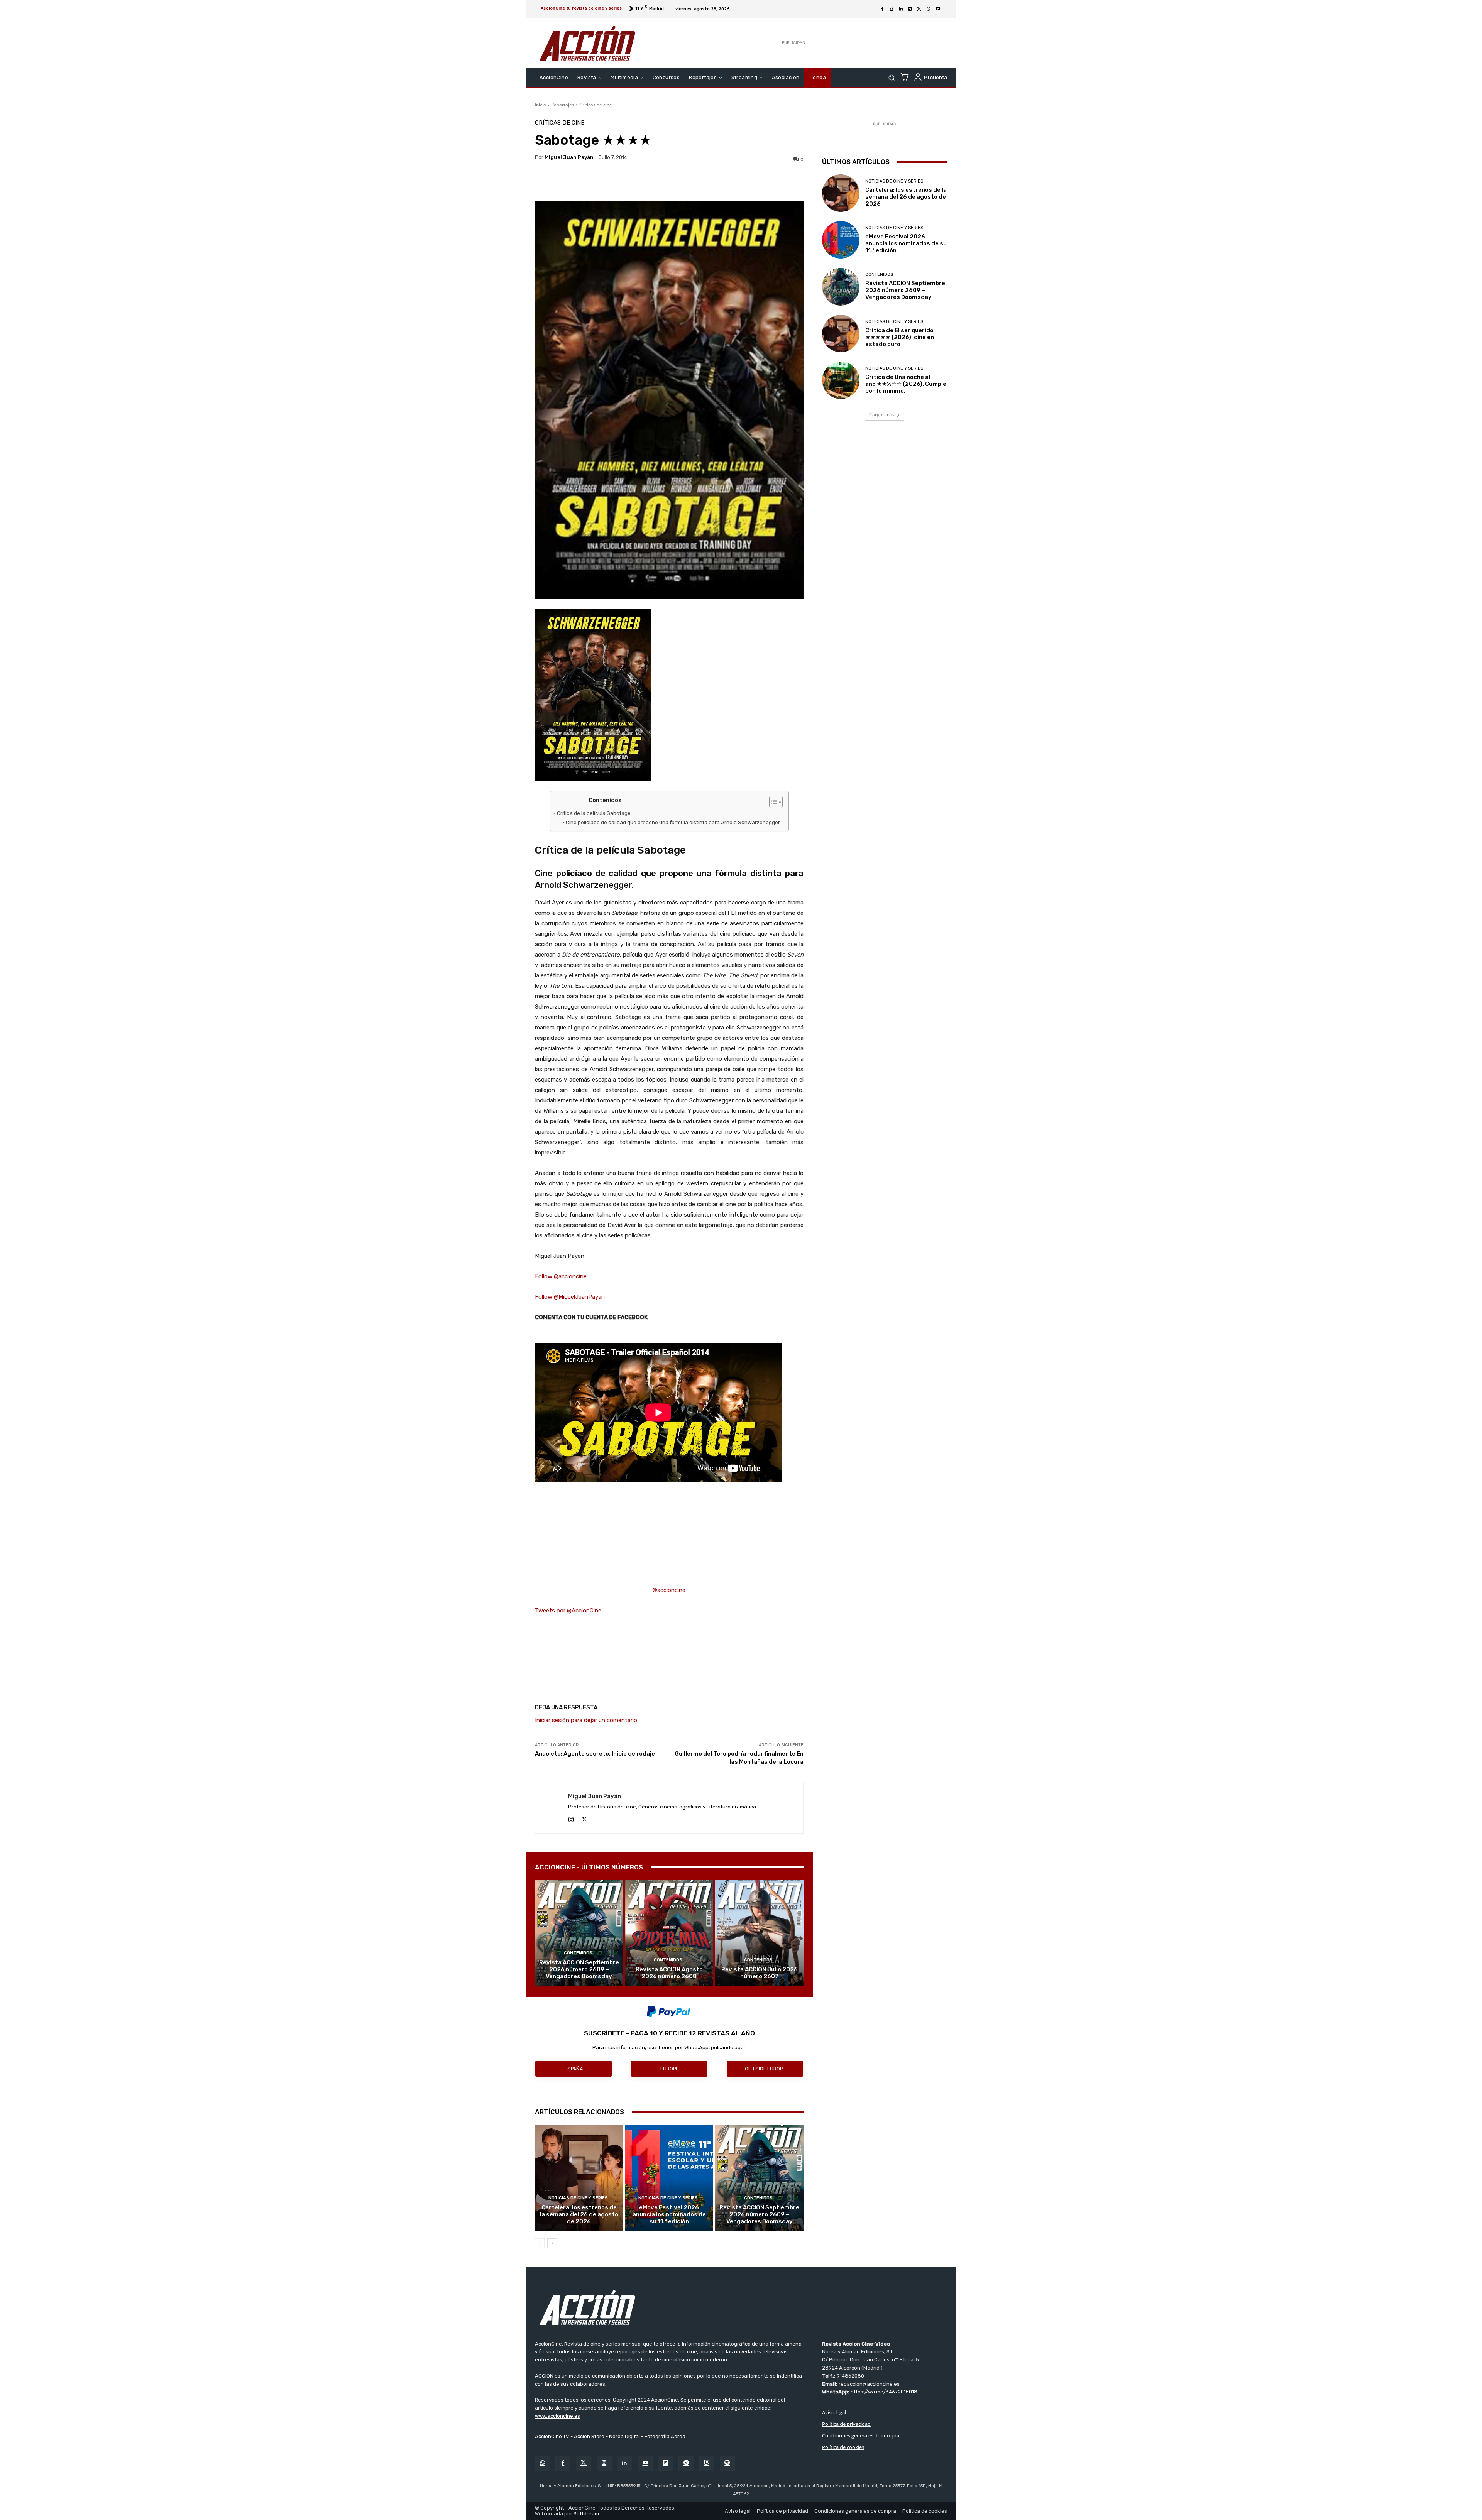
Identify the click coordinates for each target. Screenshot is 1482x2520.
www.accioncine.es (557, 2416)
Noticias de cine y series (578, 2198)
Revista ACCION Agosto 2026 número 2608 (669, 1973)
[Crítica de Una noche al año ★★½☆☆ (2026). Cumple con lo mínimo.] (841, 380)
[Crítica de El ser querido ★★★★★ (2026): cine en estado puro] (841, 334)
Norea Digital (624, 2436)
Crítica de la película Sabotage (594, 813)
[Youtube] (938, 9)
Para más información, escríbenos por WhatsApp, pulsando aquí (669, 2048)
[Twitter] (583, 2463)
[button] (891, 78)
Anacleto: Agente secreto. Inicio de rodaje (595, 1754)
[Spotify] (727, 2463)
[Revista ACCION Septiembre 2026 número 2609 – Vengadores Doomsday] (579, 1933)
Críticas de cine (596, 105)
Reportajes (563, 105)
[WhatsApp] (929, 9)
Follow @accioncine (561, 1276)
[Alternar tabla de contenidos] (772, 802)
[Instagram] (892, 9)
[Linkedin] (901, 9)
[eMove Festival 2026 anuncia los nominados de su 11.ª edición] (669, 2177)
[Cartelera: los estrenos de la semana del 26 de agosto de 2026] (579, 2177)
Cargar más (882, 415)
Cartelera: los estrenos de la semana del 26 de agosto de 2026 (579, 2214)
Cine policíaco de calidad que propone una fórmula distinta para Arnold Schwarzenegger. (673, 822)
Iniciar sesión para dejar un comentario (586, 1720)
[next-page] (552, 2243)
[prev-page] (540, 2243)
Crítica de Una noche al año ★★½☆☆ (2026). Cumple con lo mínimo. (906, 384)
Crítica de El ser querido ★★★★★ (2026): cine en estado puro (900, 337)
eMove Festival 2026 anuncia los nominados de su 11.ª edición (669, 2214)
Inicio (541, 105)
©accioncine (669, 1590)
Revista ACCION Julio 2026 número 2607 (760, 1973)
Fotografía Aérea (665, 2436)
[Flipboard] (666, 2463)
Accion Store (589, 2436)
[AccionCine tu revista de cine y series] (741, 2307)
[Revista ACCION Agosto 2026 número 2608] (669, 1933)
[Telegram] (910, 9)
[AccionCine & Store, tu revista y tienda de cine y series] (587, 43)
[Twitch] (707, 2463)
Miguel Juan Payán (569, 157)
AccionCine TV (552, 2436)
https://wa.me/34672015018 (884, 2392)
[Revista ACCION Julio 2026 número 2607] (759, 1933)
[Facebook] (882, 9)
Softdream (586, 2514)
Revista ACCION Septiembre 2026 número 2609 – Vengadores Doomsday (579, 1969)
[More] (736, 181)
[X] (919, 9)
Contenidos (578, 1953)
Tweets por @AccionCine (568, 1611)
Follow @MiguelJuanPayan (570, 1297)
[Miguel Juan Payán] (552, 1808)
